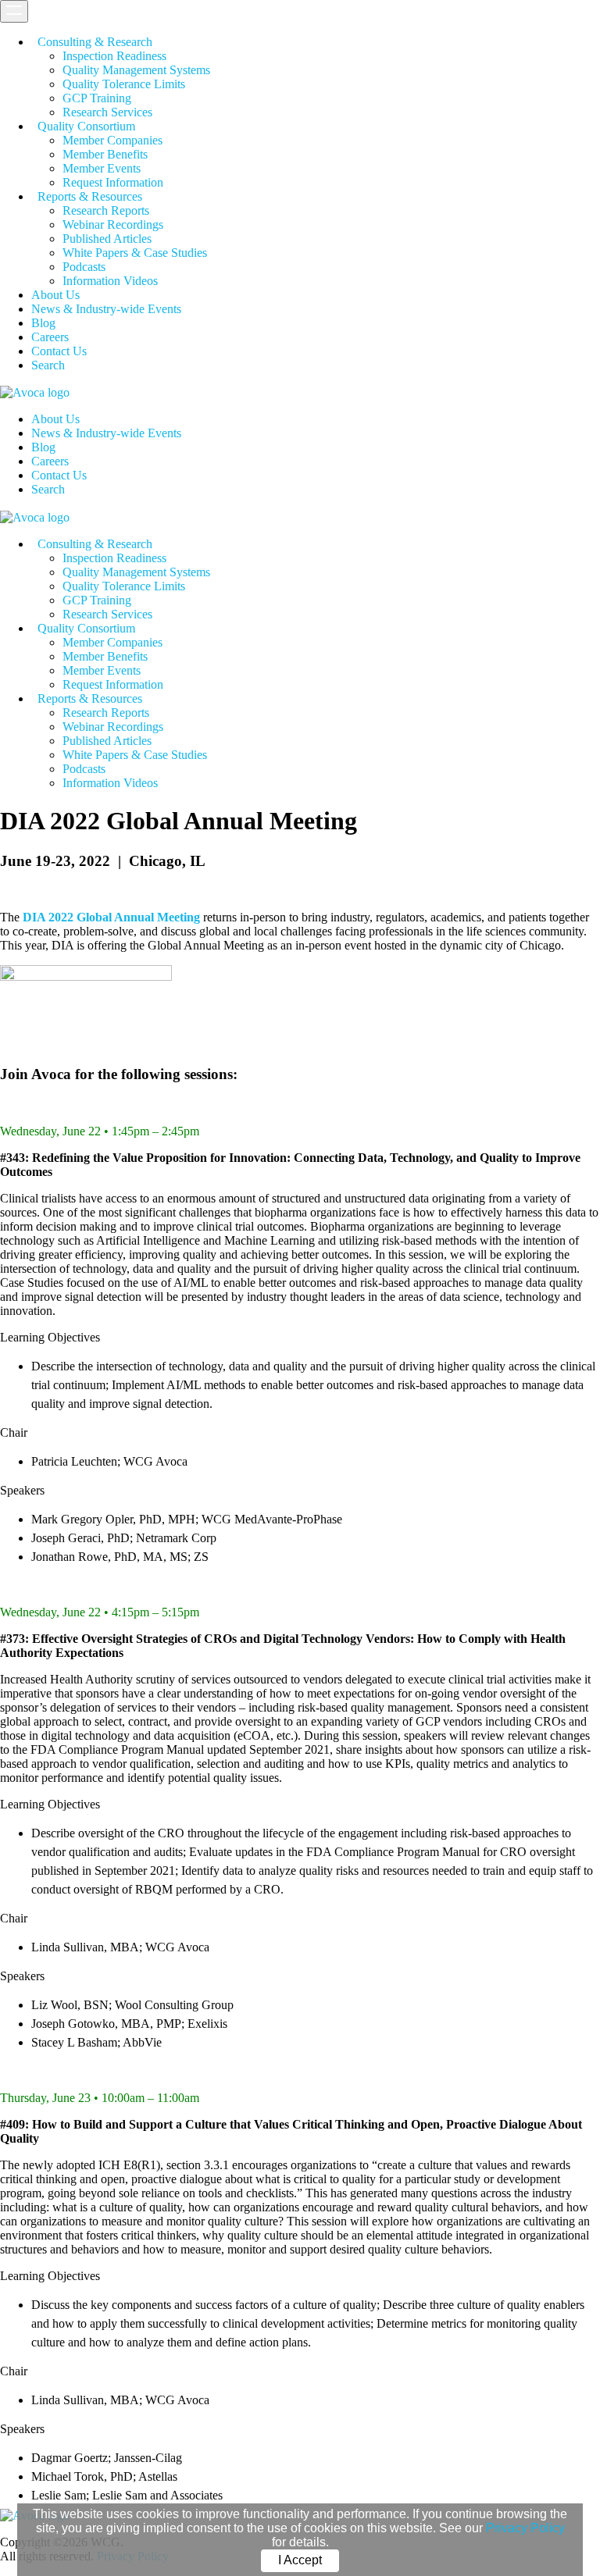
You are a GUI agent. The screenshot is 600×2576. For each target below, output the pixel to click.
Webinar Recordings (113, 224)
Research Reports (106, 210)
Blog (43, 323)
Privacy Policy (525, 2528)
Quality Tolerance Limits (124, 84)
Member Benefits (105, 154)
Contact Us (59, 351)
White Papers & (135, 253)
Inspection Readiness (114, 56)
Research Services (107, 112)
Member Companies (112, 140)
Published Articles (107, 239)
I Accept (300, 2560)
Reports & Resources (90, 196)
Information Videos (110, 281)
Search (48, 365)
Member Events (102, 168)
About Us (55, 295)
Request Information (113, 182)
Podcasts (84, 267)
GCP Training (97, 98)
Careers (50, 337)
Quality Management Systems (136, 70)
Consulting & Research (95, 42)
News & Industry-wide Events (106, 309)
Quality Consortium (86, 126)
